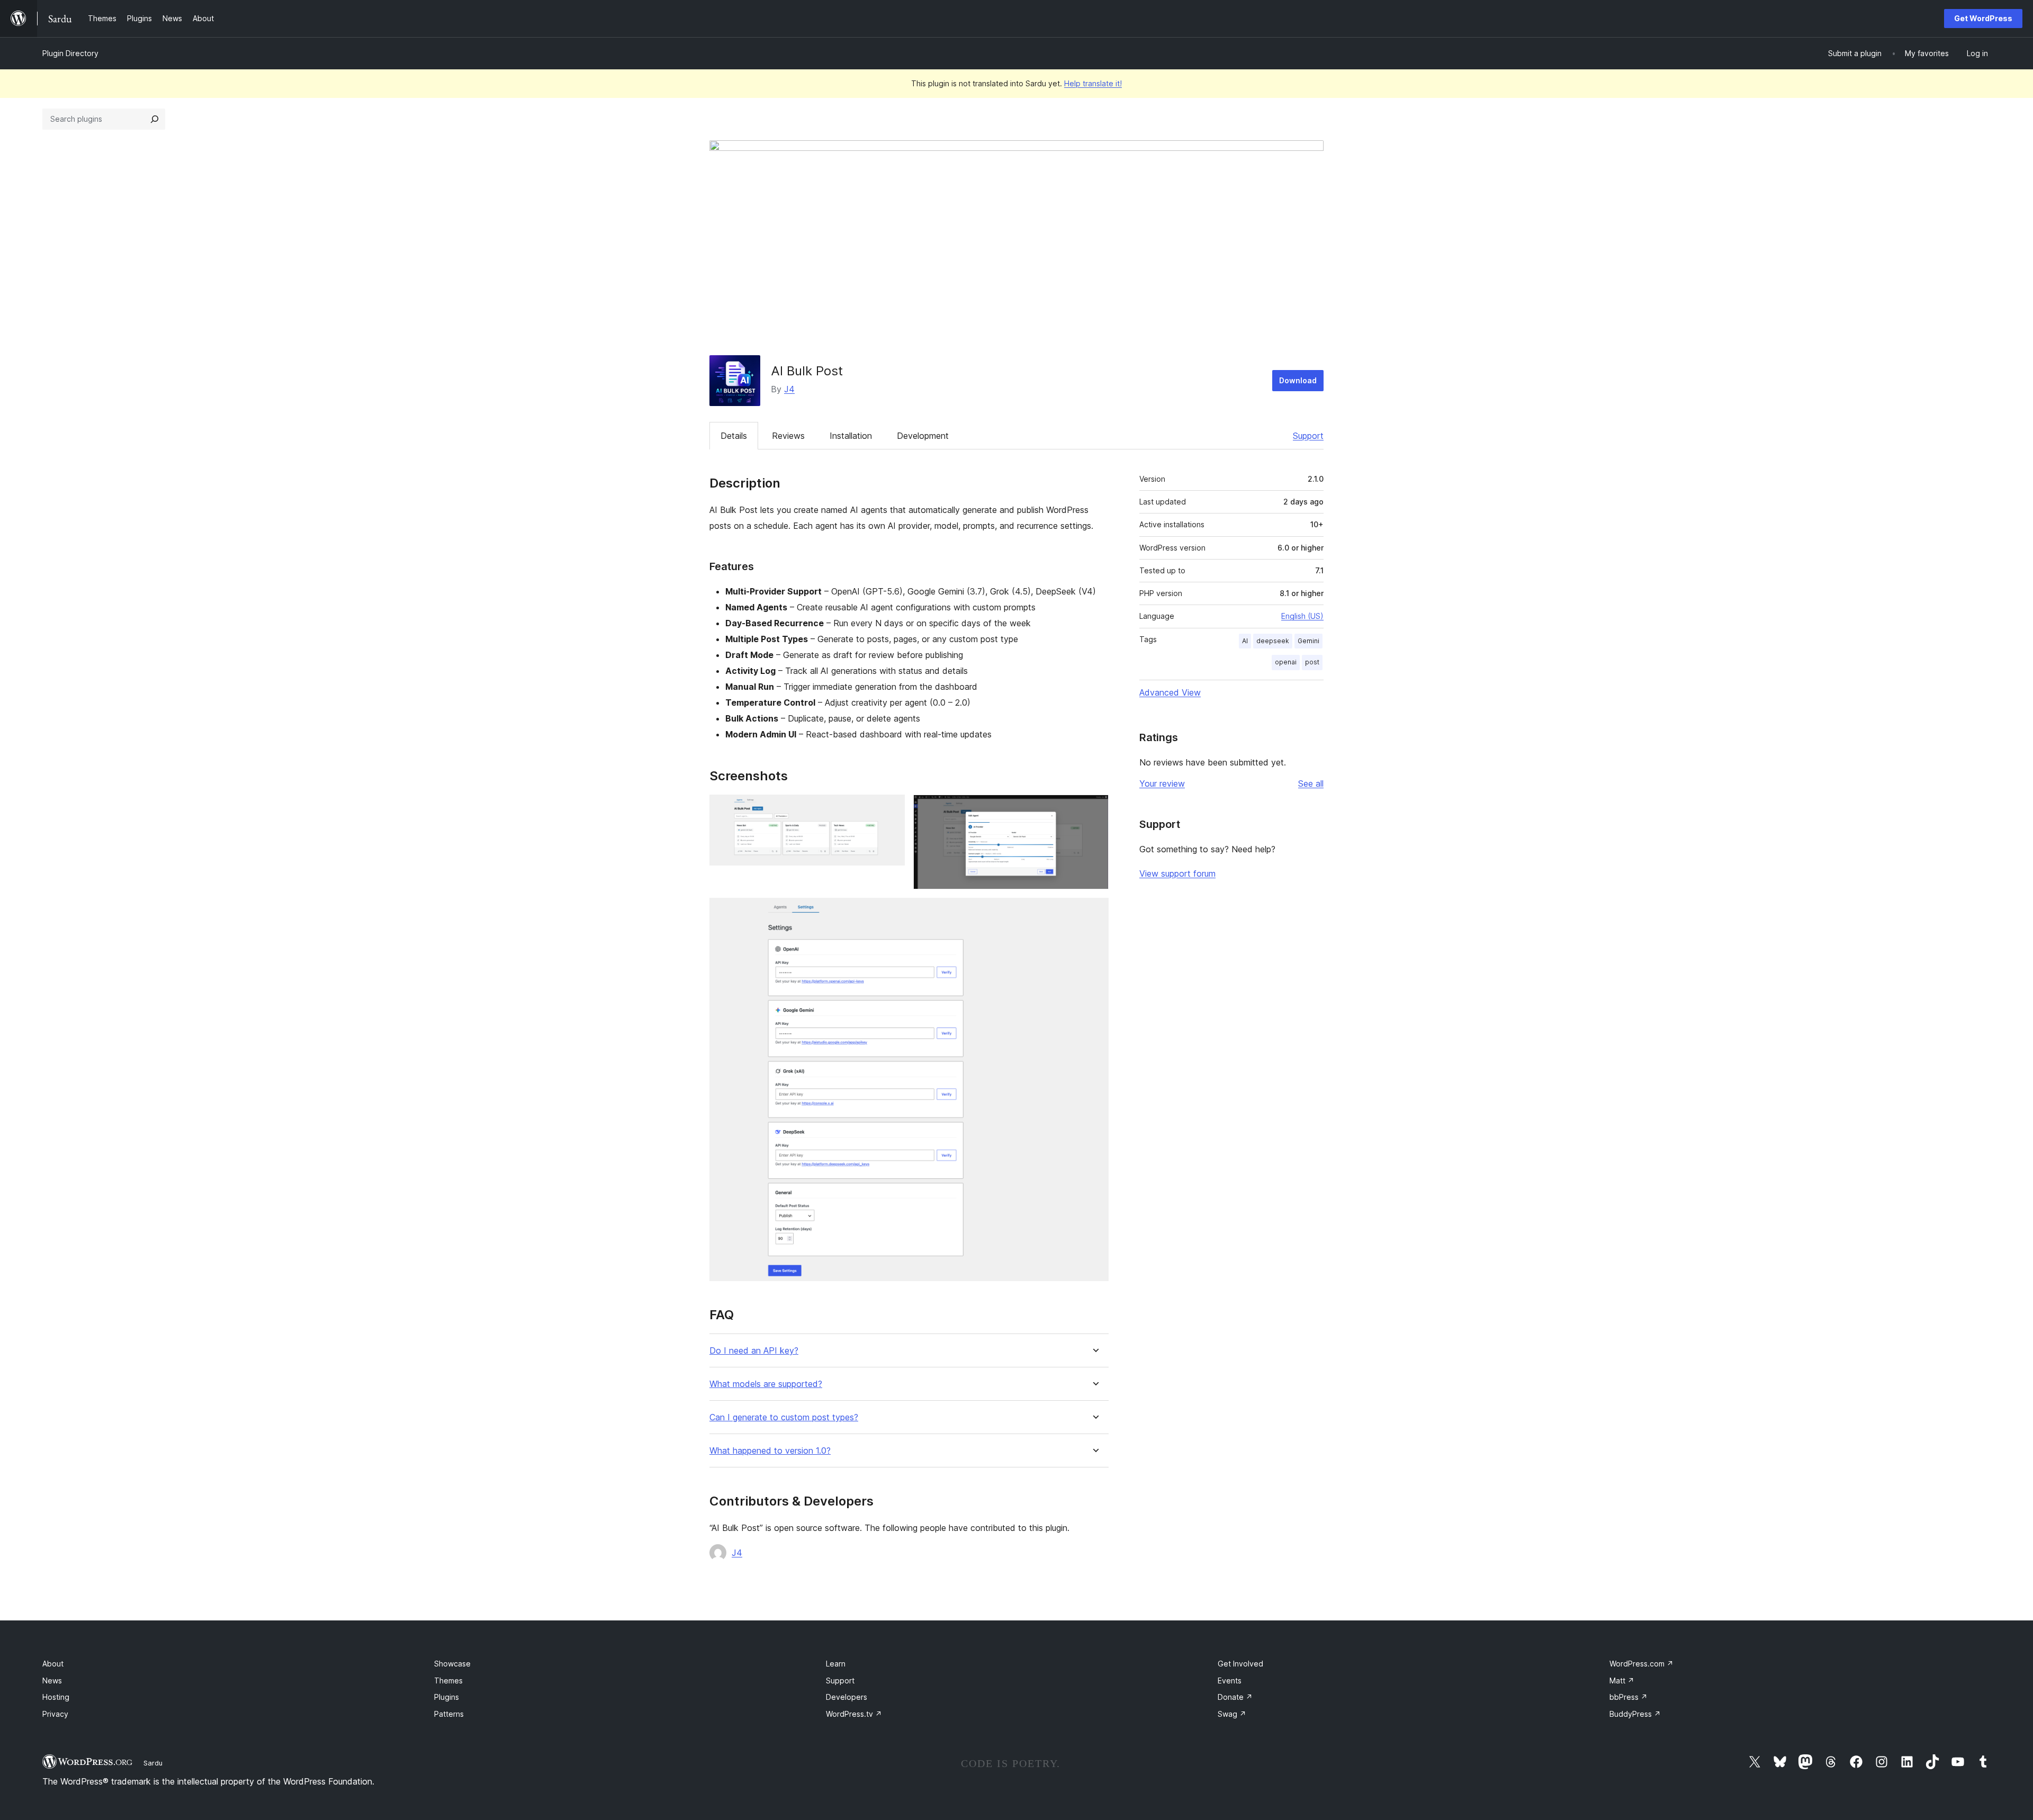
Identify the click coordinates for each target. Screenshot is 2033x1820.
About (53, 1664)
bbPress (1629, 1697)
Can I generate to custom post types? (784, 1417)
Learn (836, 1664)
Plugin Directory (70, 53)
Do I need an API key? (754, 1351)
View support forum (1177, 873)
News (52, 1681)
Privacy (55, 1714)
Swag (1232, 1714)
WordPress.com (1641, 1664)
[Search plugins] (155, 119)
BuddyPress (1635, 1714)
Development (923, 436)
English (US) (1302, 616)
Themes (448, 1681)
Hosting (56, 1697)
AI (1245, 641)
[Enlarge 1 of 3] (890, 809)
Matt (1622, 1681)
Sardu (153, 1763)
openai (1286, 662)
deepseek (1273, 641)
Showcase (452, 1664)
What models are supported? (766, 1384)
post (1312, 662)
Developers (847, 1697)
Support (1308, 436)
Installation (851, 436)
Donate (1235, 1697)
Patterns (449, 1714)
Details (734, 436)
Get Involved (1240, 1664)
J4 (789, 389)
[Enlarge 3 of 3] (1094, 912)
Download (1298, 380)
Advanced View (1170, 692)
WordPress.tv (854, 1714)
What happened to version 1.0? (770, 1451)
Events (1230, 1681)
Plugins (447, 1697)
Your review (1162, 783)
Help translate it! (1093, 83)
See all (1311, 783)
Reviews (788, 436)
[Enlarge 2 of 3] (1094, 809)
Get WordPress (1983, 18)
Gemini (1308, 641)
